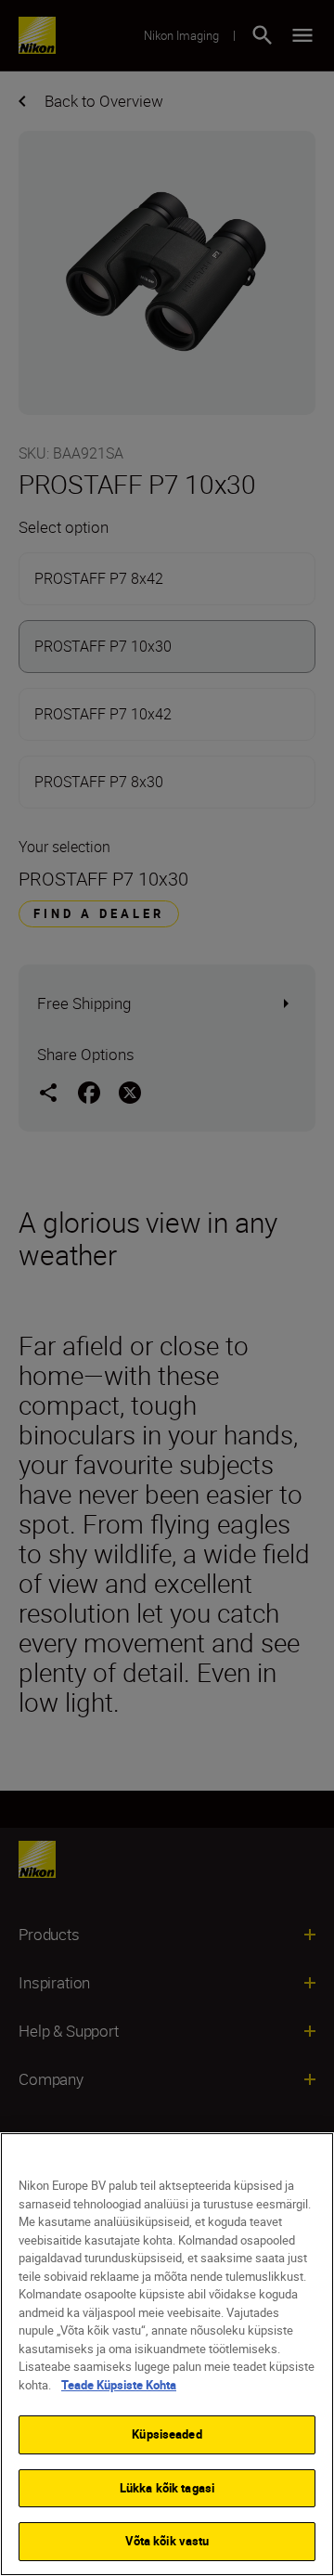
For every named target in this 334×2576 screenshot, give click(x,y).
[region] (167, 2354)
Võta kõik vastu (167, 2541)
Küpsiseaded (167, 2434)
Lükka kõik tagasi (167, 2488)
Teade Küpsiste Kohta (119, 2385)
